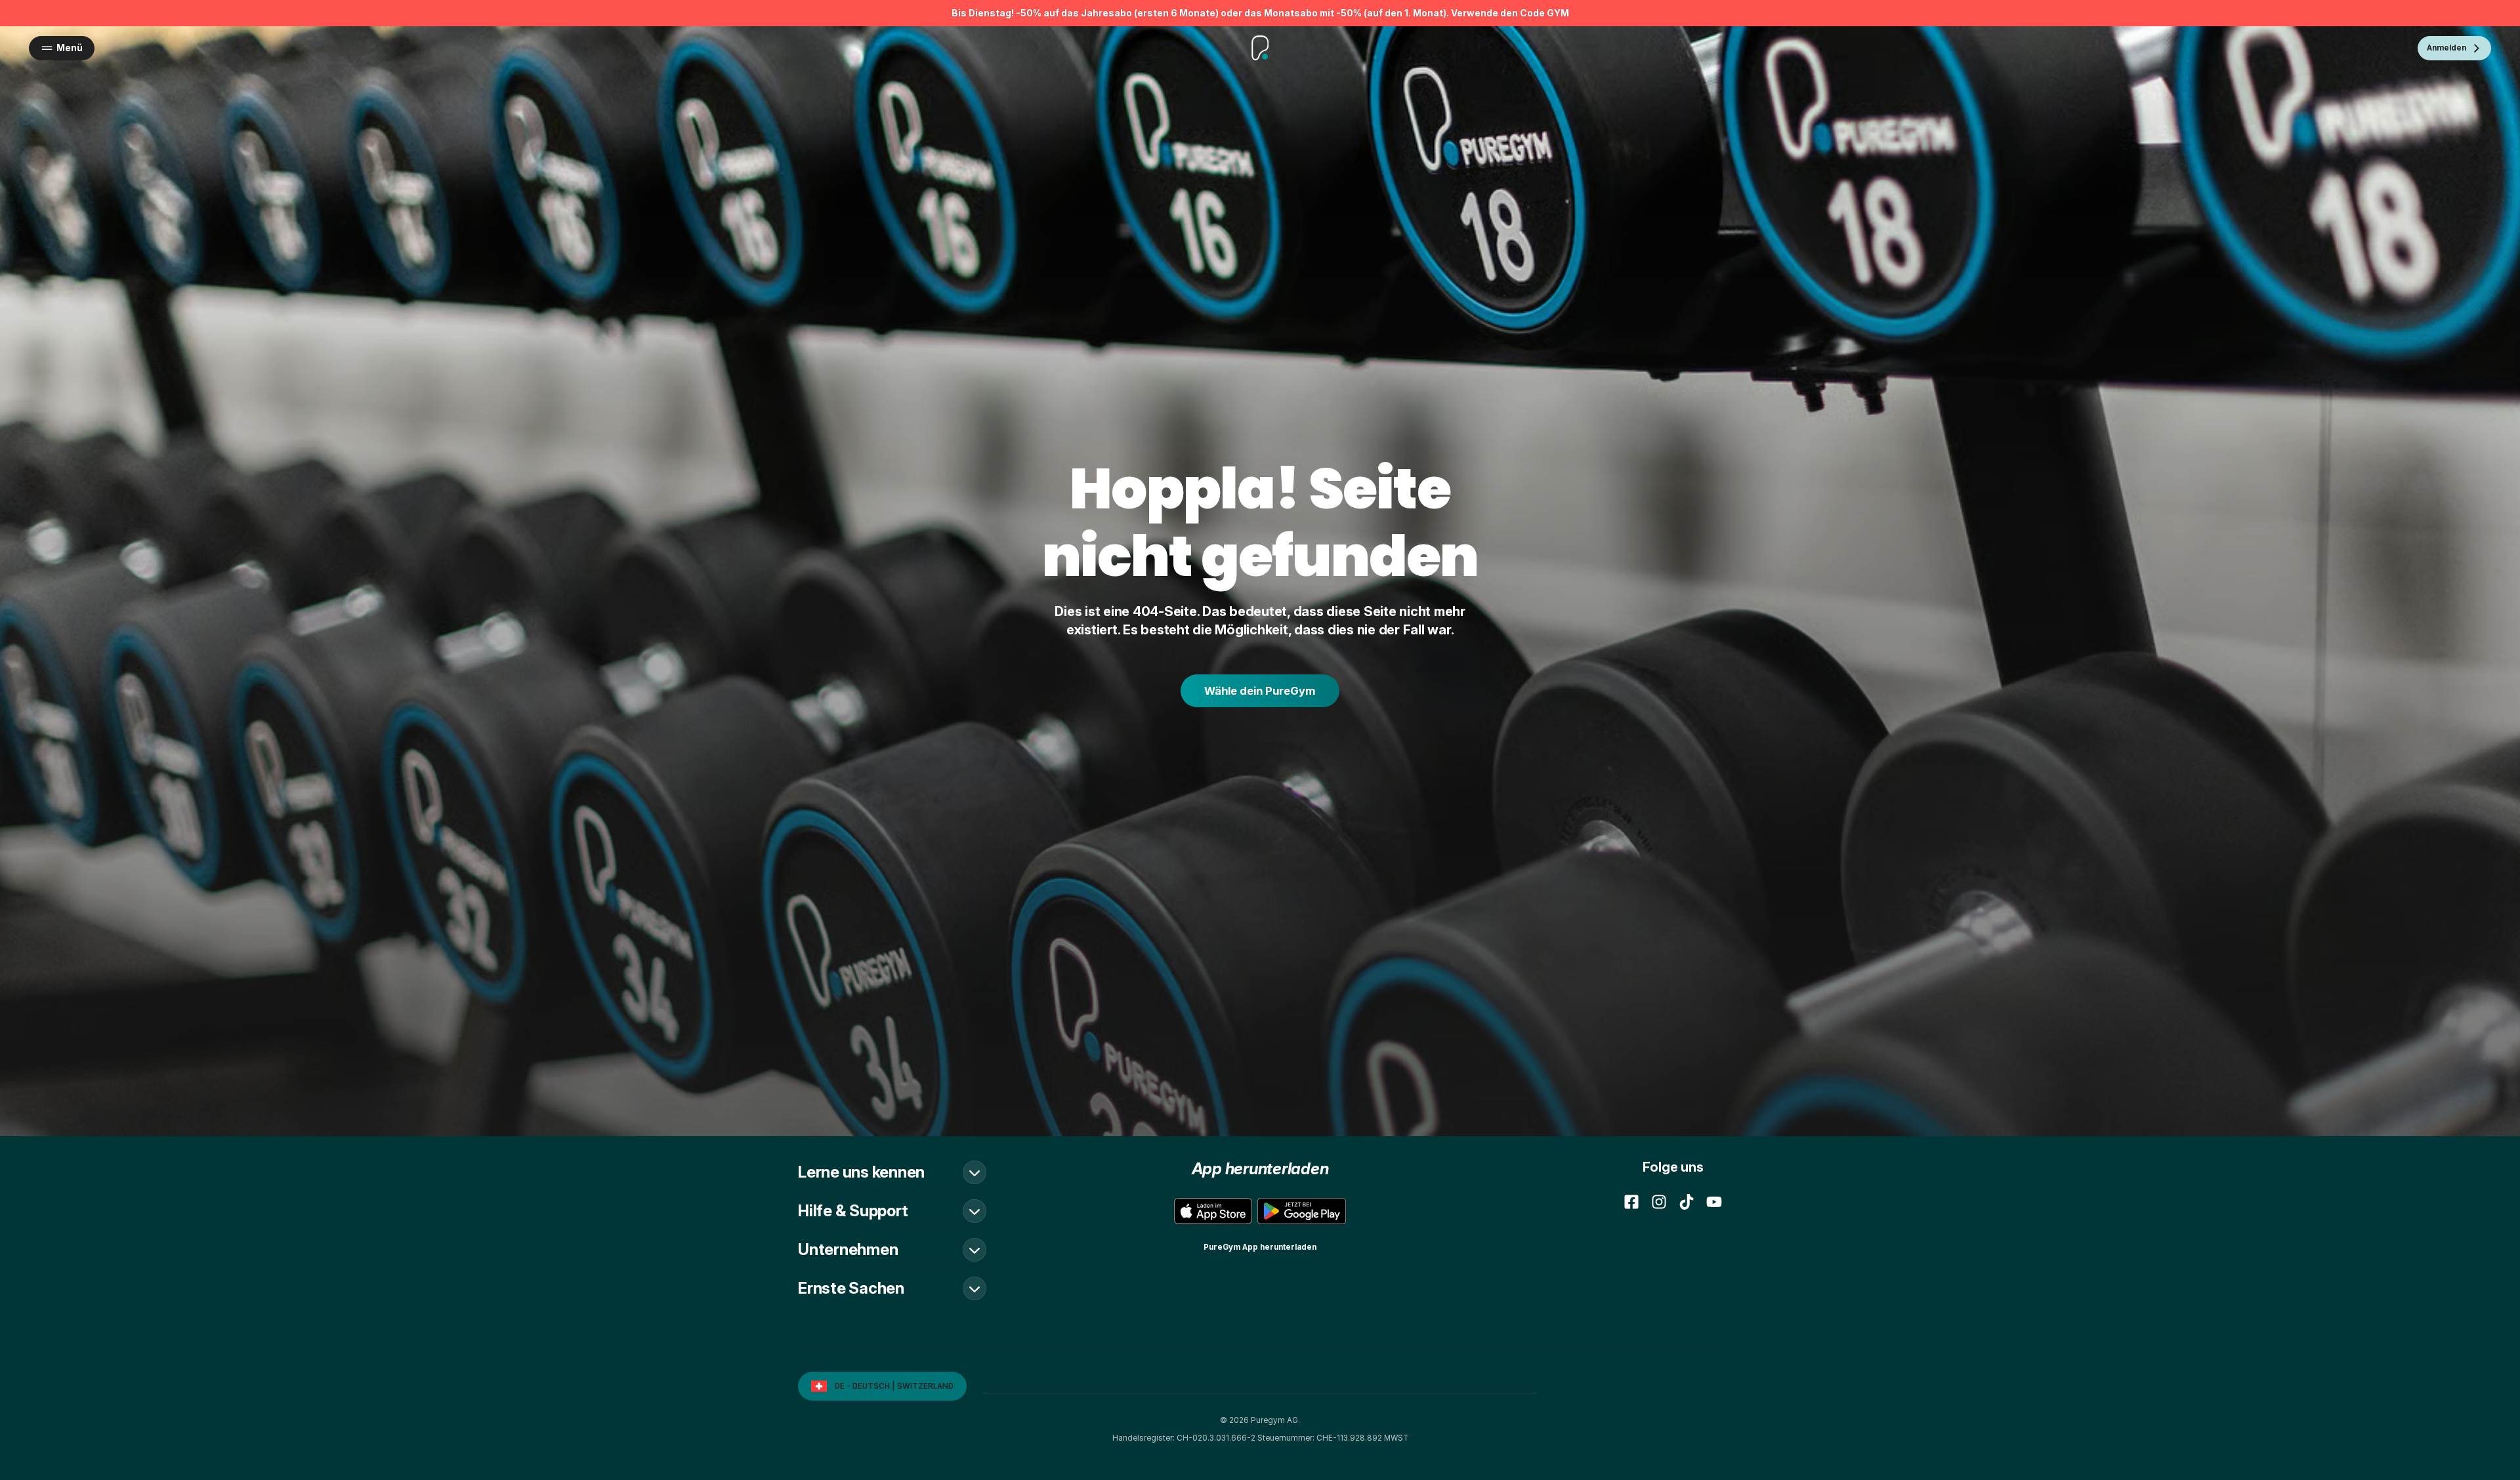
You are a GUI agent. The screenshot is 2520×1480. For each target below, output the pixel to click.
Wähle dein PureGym (1260, 691)
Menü (70, 48)
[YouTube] (1714, 1202)
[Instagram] (1659, 1202)
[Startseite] (1260, 48)
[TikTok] (1687, 1202)
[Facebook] (1631, 1202)
